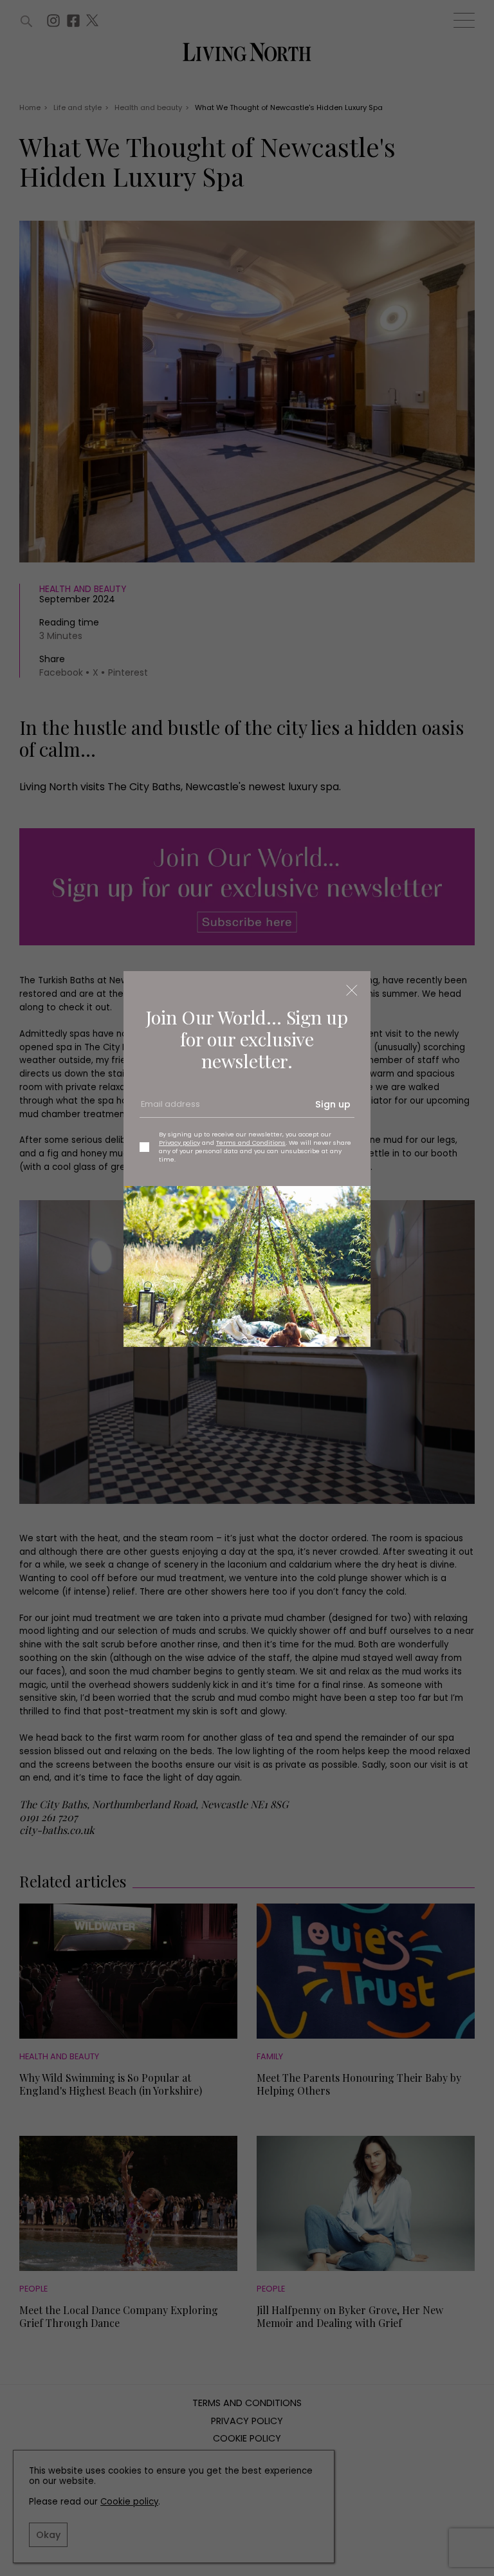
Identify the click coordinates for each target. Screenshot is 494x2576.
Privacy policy (179, 1143)
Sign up (333, 1104)
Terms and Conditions (251, 1143)
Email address (169, 1109)
